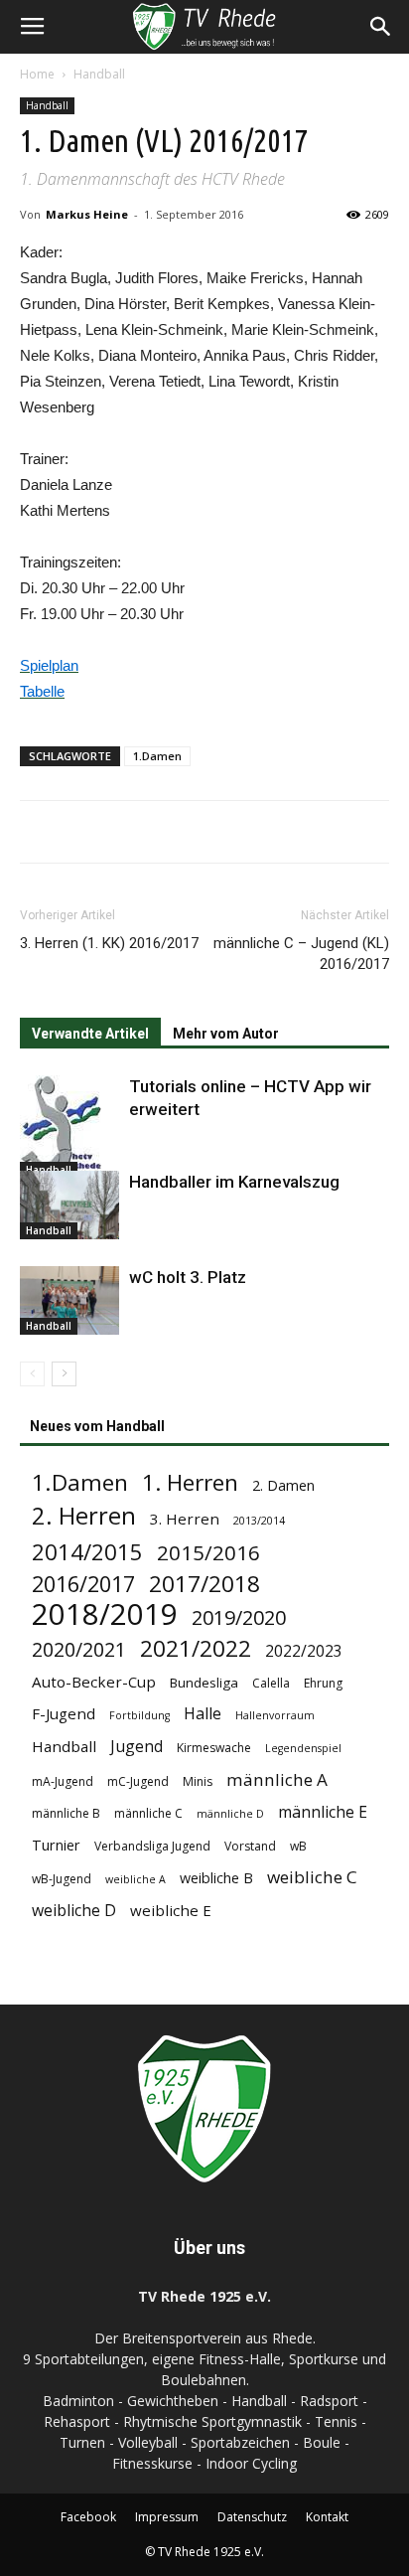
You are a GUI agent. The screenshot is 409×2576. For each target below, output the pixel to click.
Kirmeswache (214, 1748)
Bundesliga (204, 1683)
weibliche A (136, 1879)
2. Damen (283, 1485)
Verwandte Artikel (90, 1034)
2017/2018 (204, 1584)
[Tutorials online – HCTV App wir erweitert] (69, 1127)
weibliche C (312, 1877)
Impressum (167, 2517)
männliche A (277, 1779)
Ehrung (323, 1683)
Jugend (136, 1747)
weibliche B (216, 1878)
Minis (198, 1781)
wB (298, 1846)
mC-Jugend (138, 1781)
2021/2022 (196, 1648)
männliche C (148, 1813)
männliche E (323, 1812)
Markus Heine (87, 214)
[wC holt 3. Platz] (69, 1300)
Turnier (56, 1845)
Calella (271, 1683)
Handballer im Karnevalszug (234, 1182)
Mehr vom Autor (226, 1034)
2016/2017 (83, 1584)
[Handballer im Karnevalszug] (69, 1205)
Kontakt (327, 2517)
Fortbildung (139, 1715)
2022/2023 (304, 1651)
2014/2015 (87, 1552)
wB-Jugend (62, 1879)
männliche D (230, 1814)
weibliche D (74, 1911)
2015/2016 (208, 1553)
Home (37, 74)
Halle (203, 1714)
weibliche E (171, 1910)
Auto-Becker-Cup (94, 1682)
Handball (99, 74)
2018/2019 (105, 1614)
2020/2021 (79, 1649)
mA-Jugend (63, 1781)
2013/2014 (259, 1521)
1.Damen (157, 756)
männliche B (66, 1813)
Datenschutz (252, 2517)
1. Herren (190, 1482)
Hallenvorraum (275, 1715)
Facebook (88, 2517)
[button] (381, 27)
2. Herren (84, 1516)
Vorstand (250, 1846)
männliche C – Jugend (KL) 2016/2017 (301, 954)
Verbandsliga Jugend (152, 1846)
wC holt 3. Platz (188, 1277)
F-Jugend (64, 1713)
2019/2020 (239, 1617)
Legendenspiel (303, 1748)
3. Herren (185, 1519)
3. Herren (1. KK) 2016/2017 (109, 943)
